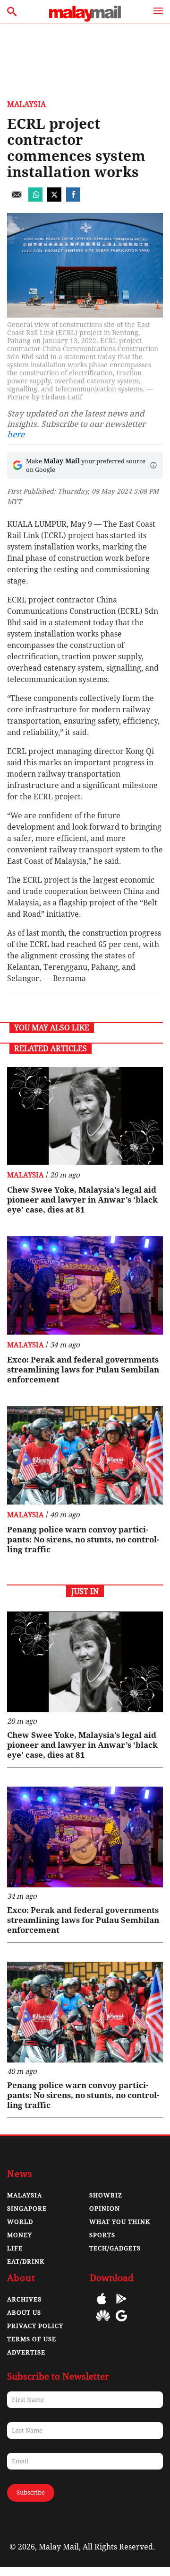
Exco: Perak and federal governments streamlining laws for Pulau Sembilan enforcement (83, 1370)
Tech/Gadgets (115, 2248)
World (20, 2222)
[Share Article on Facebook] (73, 199)
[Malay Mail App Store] (102, 2306)
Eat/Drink (26, 2262)
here (16, 434)
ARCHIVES (24, 2299)
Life (15, 2248)
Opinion (105, 2209)
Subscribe (31, 2492)
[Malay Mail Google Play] (121, 2306)
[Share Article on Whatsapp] (35, 199)
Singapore (27, 2209)
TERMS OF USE (32, 2339)
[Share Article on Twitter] (54, 199)
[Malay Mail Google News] (121, 2323)
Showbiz (106, 2195)
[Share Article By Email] (17, 199)
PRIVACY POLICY (35, 2326)
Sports (102, 2235)
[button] (153, 465)
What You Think (120, 2222)
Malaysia (26, 104)
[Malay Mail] (85, 19)
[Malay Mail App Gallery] (103, 2323)
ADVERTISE (26, 2352)
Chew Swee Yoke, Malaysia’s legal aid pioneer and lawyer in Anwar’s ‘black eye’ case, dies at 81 (82, 1200)
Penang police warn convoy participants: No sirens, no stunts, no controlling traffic (83, 1540)
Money (20, 2235)
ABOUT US (24, 2313)
